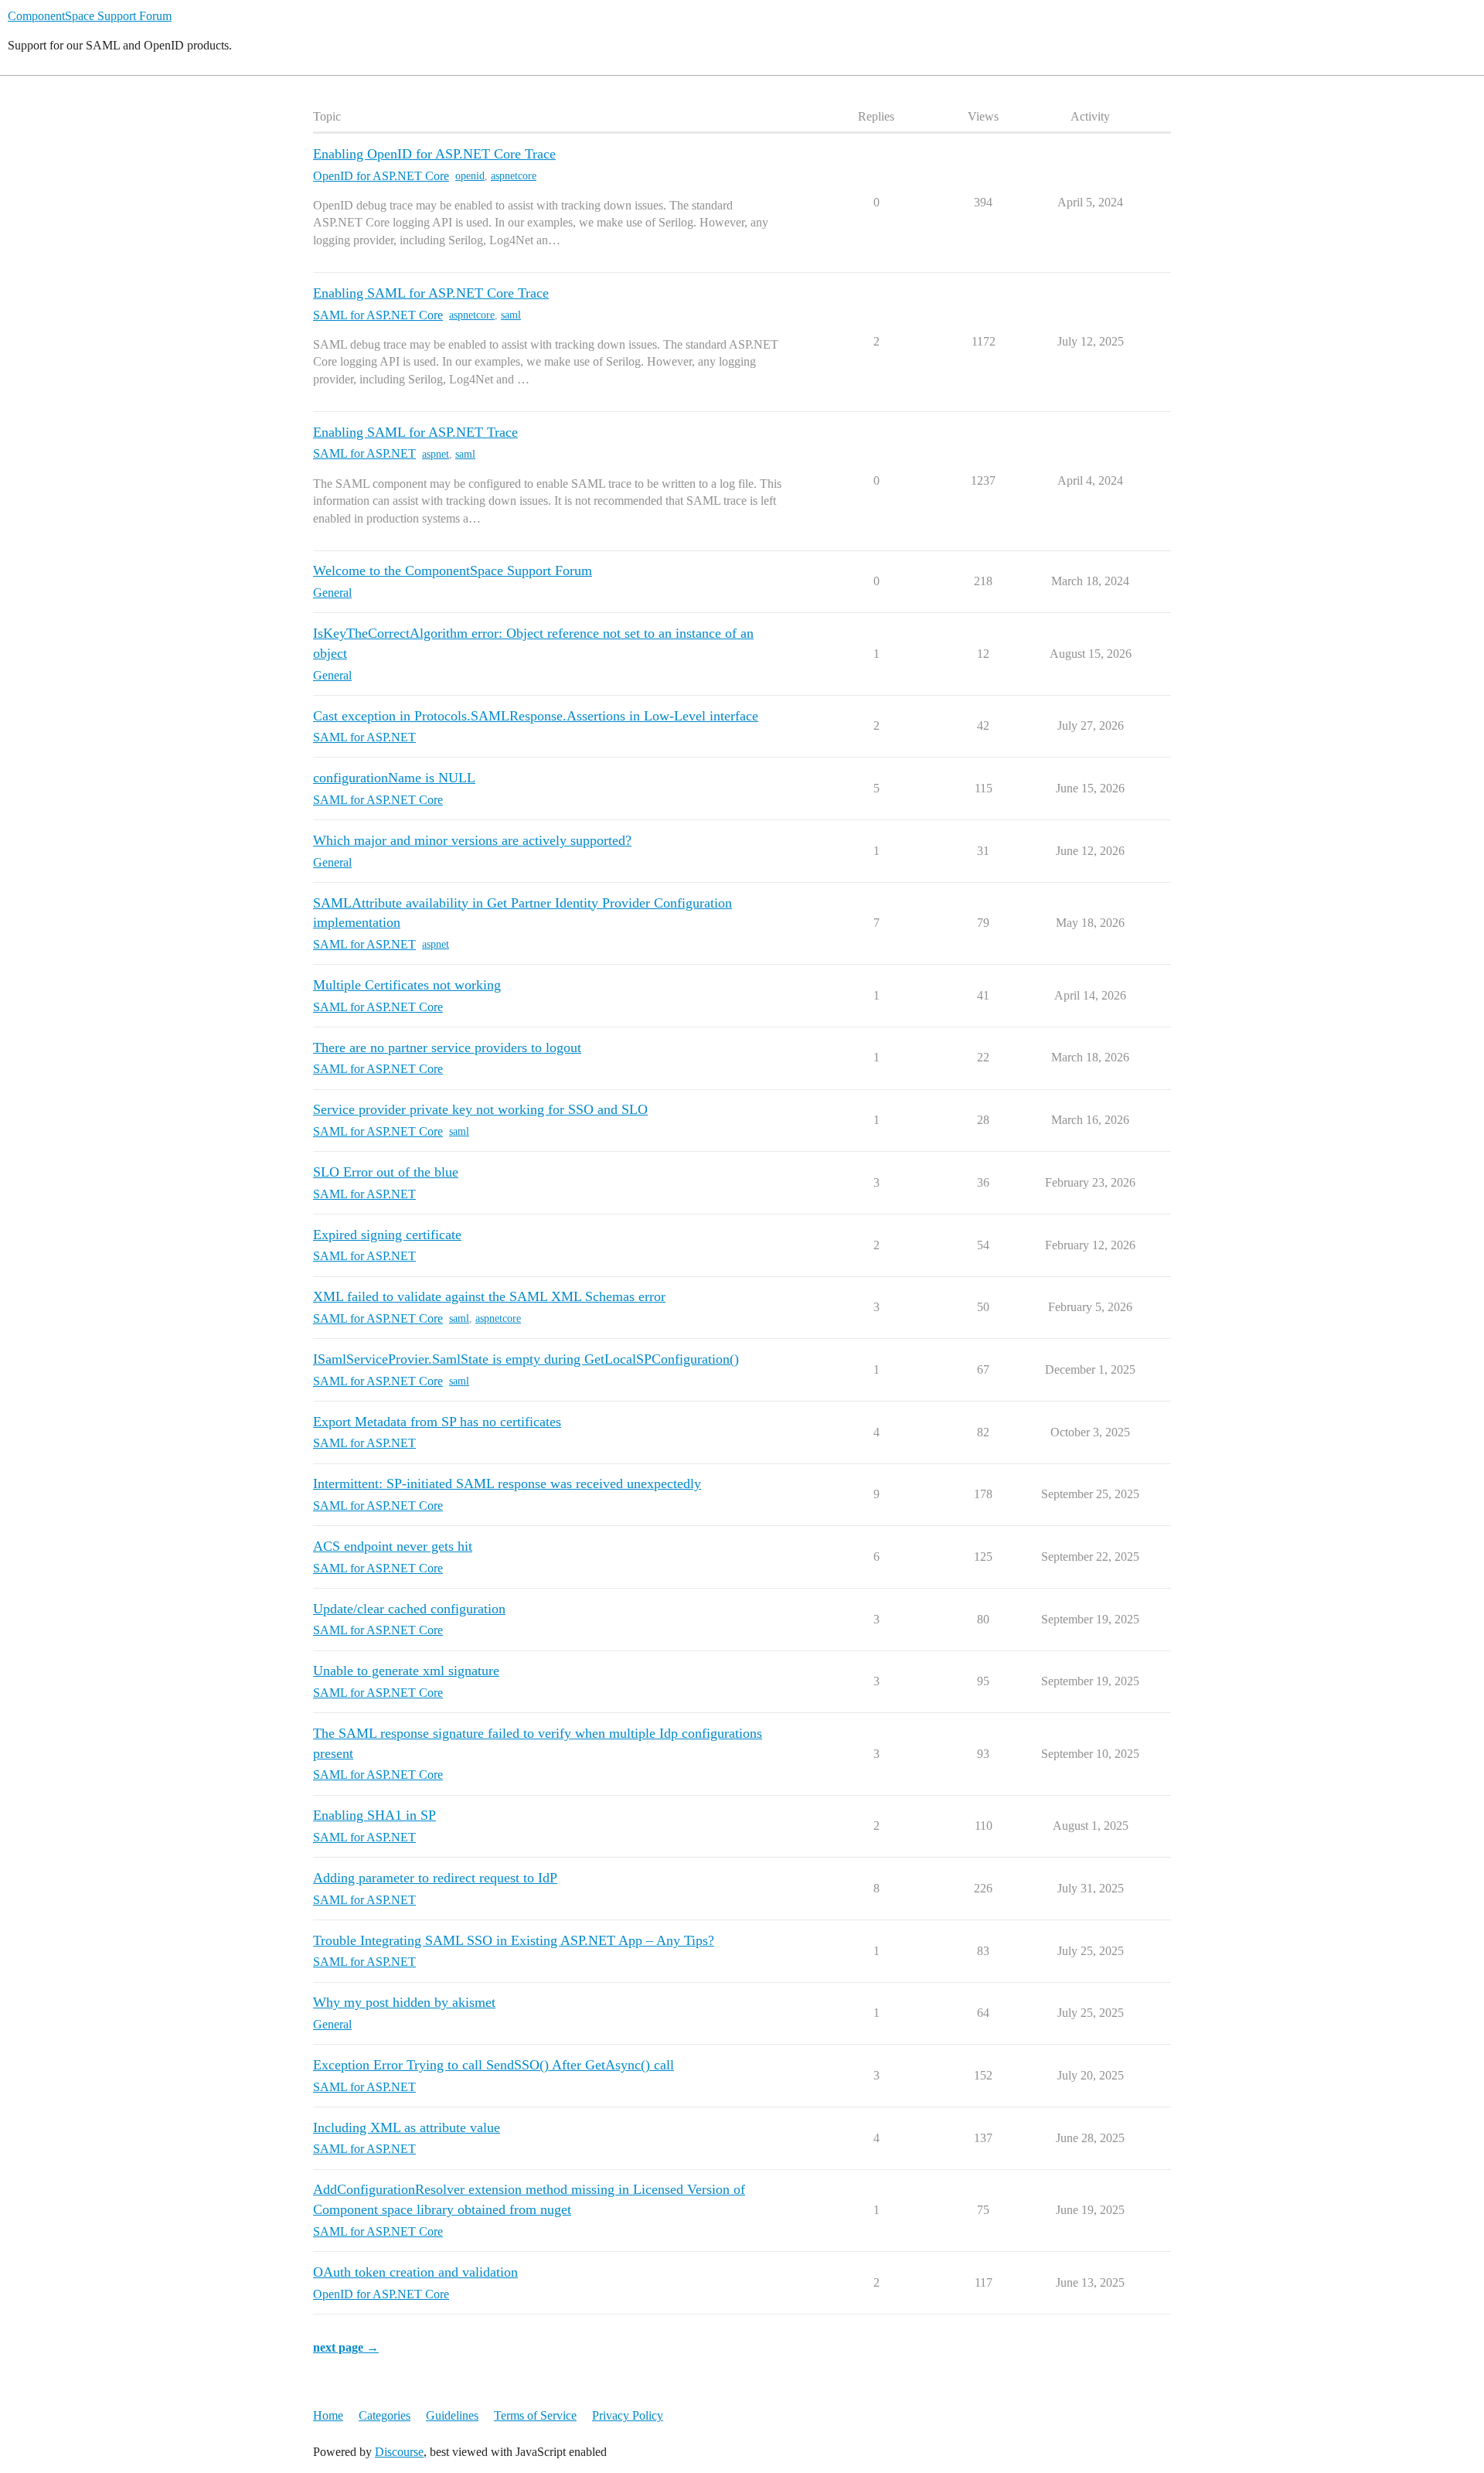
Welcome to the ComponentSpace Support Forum (453, 571)
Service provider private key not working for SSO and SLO (480, 1109)
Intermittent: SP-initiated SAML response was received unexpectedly (507, 1483)
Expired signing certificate (387, 1235)
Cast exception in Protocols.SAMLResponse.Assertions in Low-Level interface (536, 716)
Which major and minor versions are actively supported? (472, 840)
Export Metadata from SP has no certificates (437, 1422)
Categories (385, 2415)
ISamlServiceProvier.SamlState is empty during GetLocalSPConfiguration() (526, 1359)
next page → (346, 2347)
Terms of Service (535, 2415)
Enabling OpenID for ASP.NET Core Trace (434, 154)
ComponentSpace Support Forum (90, 16)
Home (328, 2415)
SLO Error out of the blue (386, 1172)
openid (470, 176)
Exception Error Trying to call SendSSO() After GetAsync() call (494, 2065)
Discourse (399, 2452)
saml (511, 315)
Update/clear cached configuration (409, 1609)
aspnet (436, 454)
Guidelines (452, 2415)
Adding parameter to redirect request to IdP (435, 1878)
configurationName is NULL (394, 778)
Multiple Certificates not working (407, 985)
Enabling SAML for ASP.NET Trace (415, 432)
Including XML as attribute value (407, 2127)
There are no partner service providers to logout (447, 1047)
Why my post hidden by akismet (404, 2002)
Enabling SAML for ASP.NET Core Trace (431, 293)
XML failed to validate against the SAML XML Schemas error (489, 1296)
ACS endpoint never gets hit (393, 1546)
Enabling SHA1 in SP (374, 1815)
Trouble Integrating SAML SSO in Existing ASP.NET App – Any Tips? (514, 1940)
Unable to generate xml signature (406, 1671)
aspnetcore (514, 176)
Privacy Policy (628, 2415)
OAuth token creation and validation (415, 2272)
